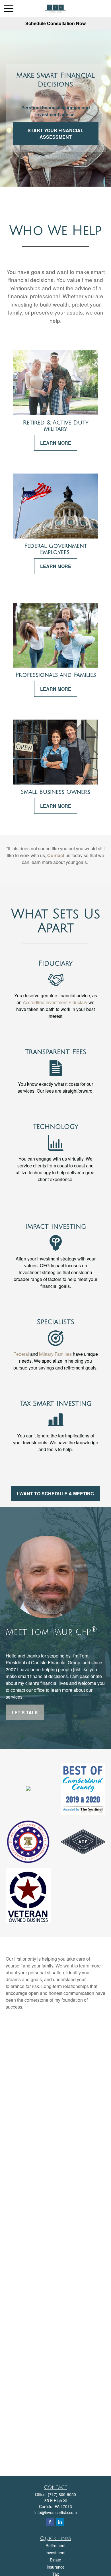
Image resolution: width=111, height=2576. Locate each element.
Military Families (55, 1354)
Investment (55, 2553)
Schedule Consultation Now (55, 23)
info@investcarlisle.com (56, 2512)
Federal (21, 1354)
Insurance (56, 2567)
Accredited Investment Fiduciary (55, 1002)
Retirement (55, 2545)
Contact (56, 855)
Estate (55, 2560)
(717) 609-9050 (62, 2494)
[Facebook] (50, 2522)
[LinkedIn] (60, 2522)
